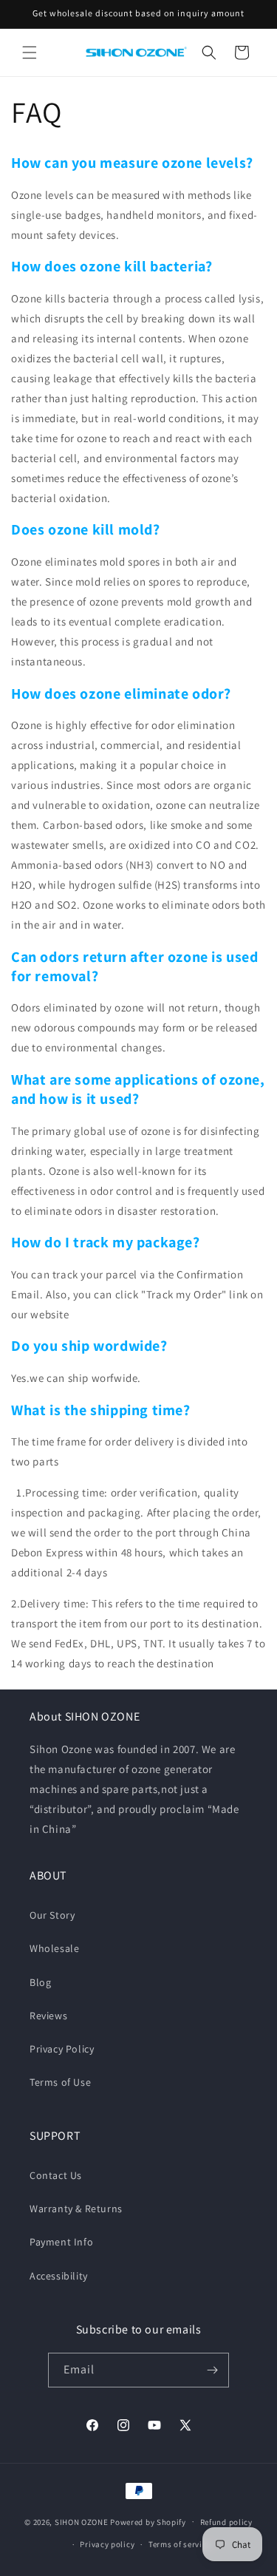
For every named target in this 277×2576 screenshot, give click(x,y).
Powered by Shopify (148, 2521)
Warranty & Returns (76, 2209)
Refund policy (226, 2522)
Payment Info (61, 2242)
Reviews (48, 2016)
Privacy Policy (62, 2049)
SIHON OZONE (82, 2521)
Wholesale (54, 1948)
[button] (30, 52)
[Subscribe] (212, 2370)
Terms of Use (60, 2082)
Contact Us (56, 2175)
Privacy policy (107, 2544)
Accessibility (59, 2276)
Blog (40, 1982)
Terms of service (179, 2544)
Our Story (52, 1915)
